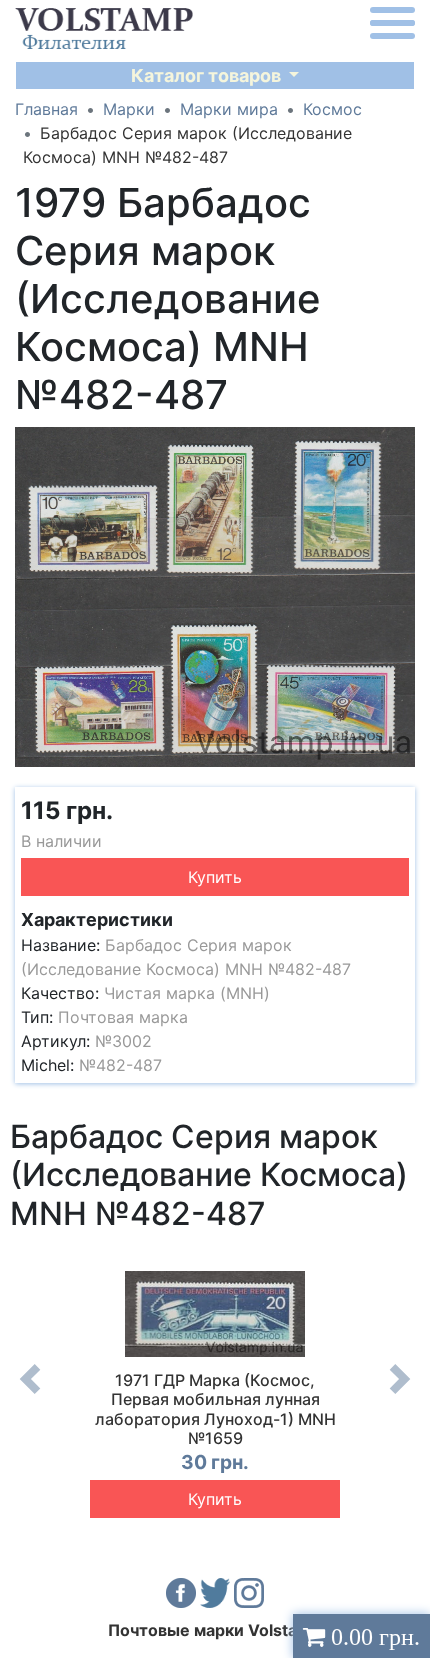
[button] (397, 445)
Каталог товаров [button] (208, 75)
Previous (30, 1394)
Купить (215, 877)
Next (400, 1394)
